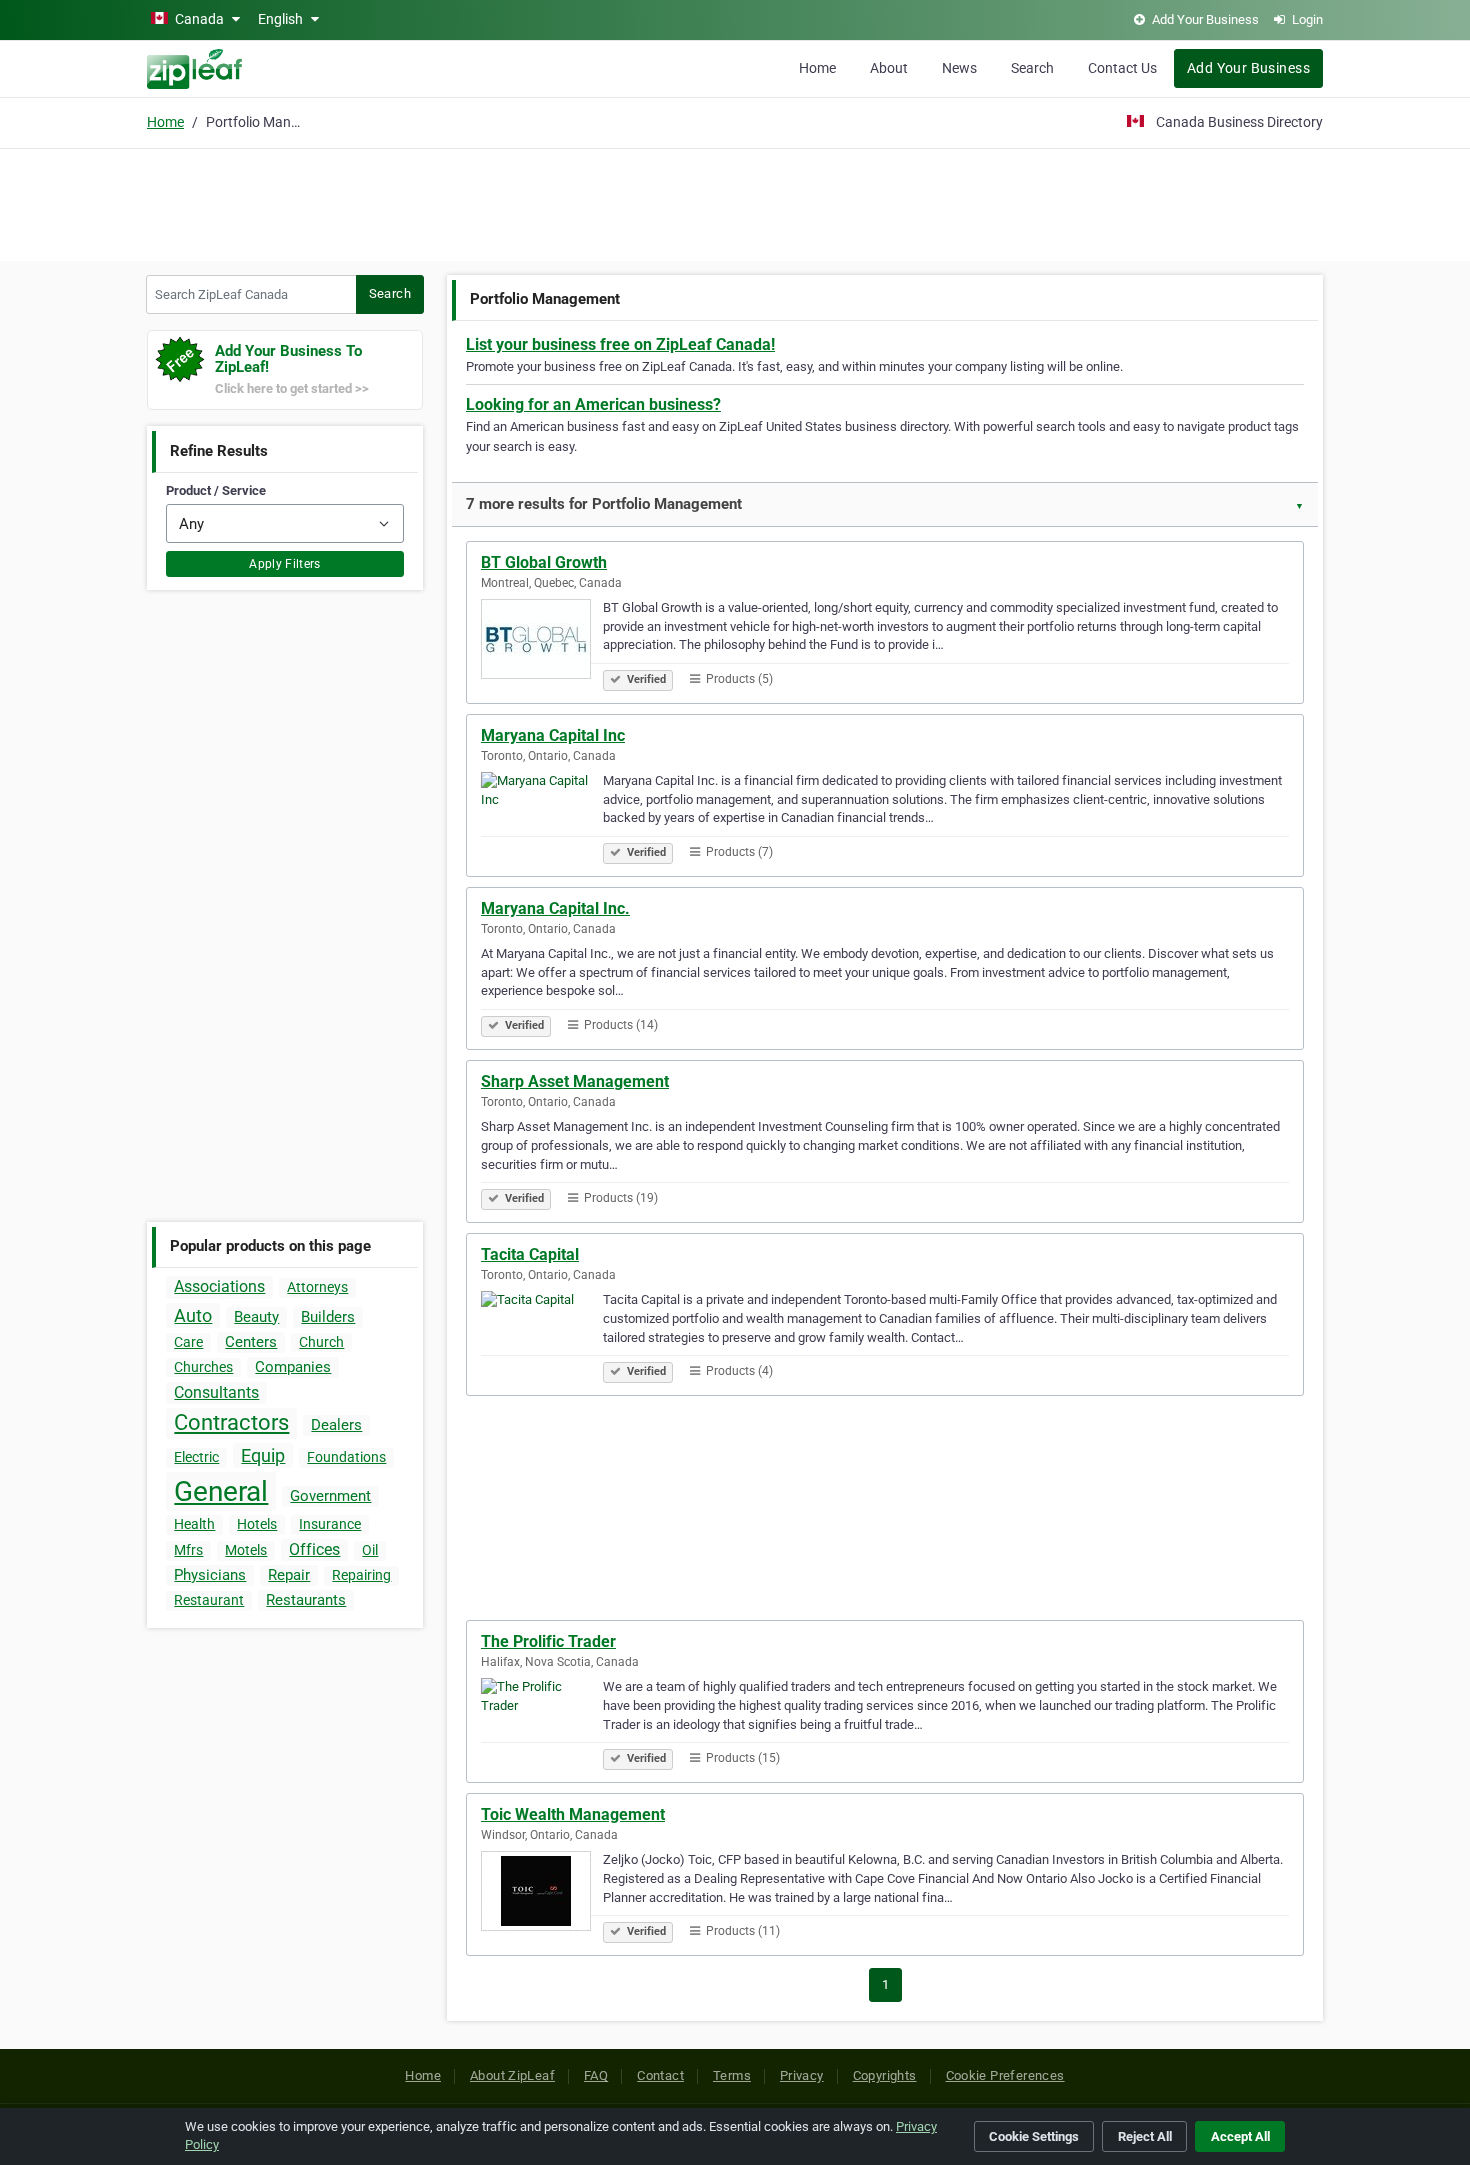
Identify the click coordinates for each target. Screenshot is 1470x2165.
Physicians (210, 1575)
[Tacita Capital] (542, 1334)
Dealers (336, 1425)
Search (1032, 68)
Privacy (802, 2075)
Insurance (330, 1524)
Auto (193, 1315)
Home (817, 68)
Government (330, 1496)
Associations (219, 1286)
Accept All (1240, 2136)
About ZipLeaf (512, 2075)
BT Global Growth (544, 562)
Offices (314, 1549)
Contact (660, 2075)
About (889, 68)
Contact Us (1122, 68)
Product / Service (216, 490)
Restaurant (209, 1600)
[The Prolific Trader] (542, 1721)
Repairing (361, 1575)
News (959, 68)
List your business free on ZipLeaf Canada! (620, 344)
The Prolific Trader (548, 1641)
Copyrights (885, 2075)
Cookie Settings (1034, 2136)
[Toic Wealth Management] (542, 1894)
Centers (251, 1342)
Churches (203, 1367)
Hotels (257, 1524)
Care (188, 1342)
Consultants (216, 1392)
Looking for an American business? (593, 404)
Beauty (256, 1317)
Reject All (1145, 2136)
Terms (732, 2075)
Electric (196, 1457)
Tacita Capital (530, 1254)
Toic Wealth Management (573, 1814)
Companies (293, 1367)
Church (321, 1342)
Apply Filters (285, 564)
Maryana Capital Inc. (555, 908)
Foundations (346, 1457)
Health (194, 1524)
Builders (328, 1317)
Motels (246, 1550)
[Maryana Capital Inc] (542, 815)
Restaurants (306, 1600)
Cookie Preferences (1005, 2075)
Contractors (231, 1422)
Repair (289, 1575)
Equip (263, 1455)
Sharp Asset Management (575, 1081)
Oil (370, 1550)
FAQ (596, 2075)
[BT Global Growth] (542, 642)
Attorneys (317, 1287)
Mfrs (188, 1550)
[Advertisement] (735, 202)
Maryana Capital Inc (553, 735)
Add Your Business (1248, 68)
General (221, 1491)
